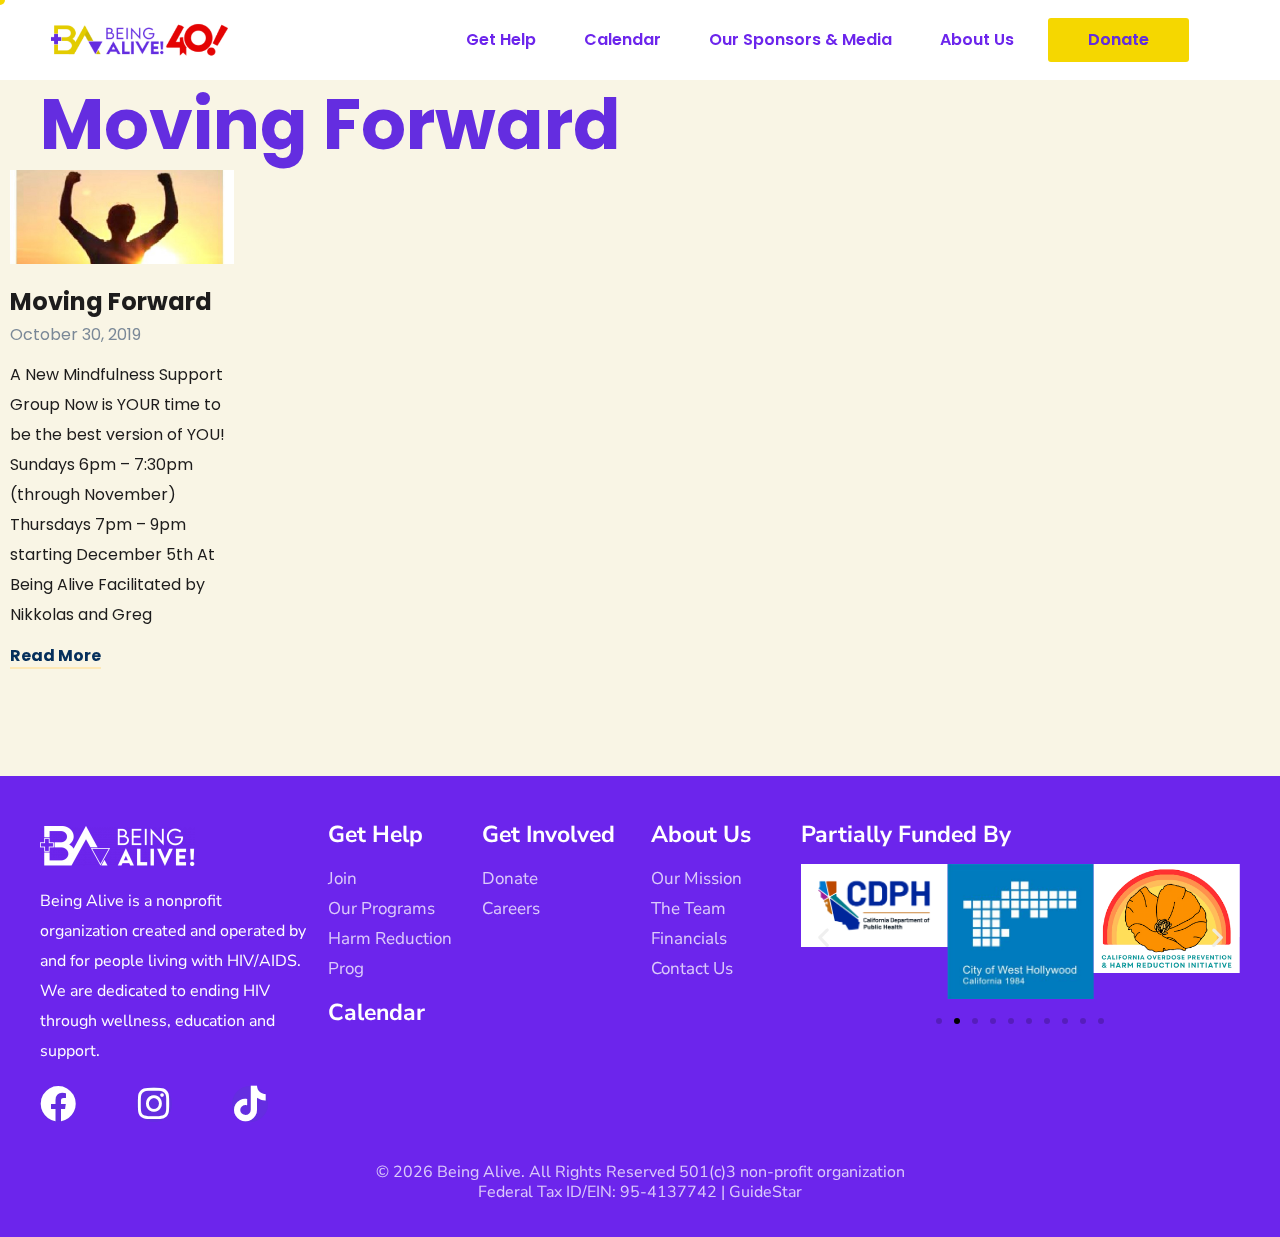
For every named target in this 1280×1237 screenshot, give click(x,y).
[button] (823, 936)
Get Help (501, 39)
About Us (977, 39)
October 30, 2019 (75, 334)
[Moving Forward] (122, 217)
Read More (55, 655)
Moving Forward (111, 301)
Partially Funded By (906, 834)
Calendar (622, 39)
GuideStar (765, 1192)
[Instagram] (154, 1104)
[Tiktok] (250, 1104)
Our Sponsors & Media (800, 39)
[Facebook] (58, 1104)
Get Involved (548, 834)
